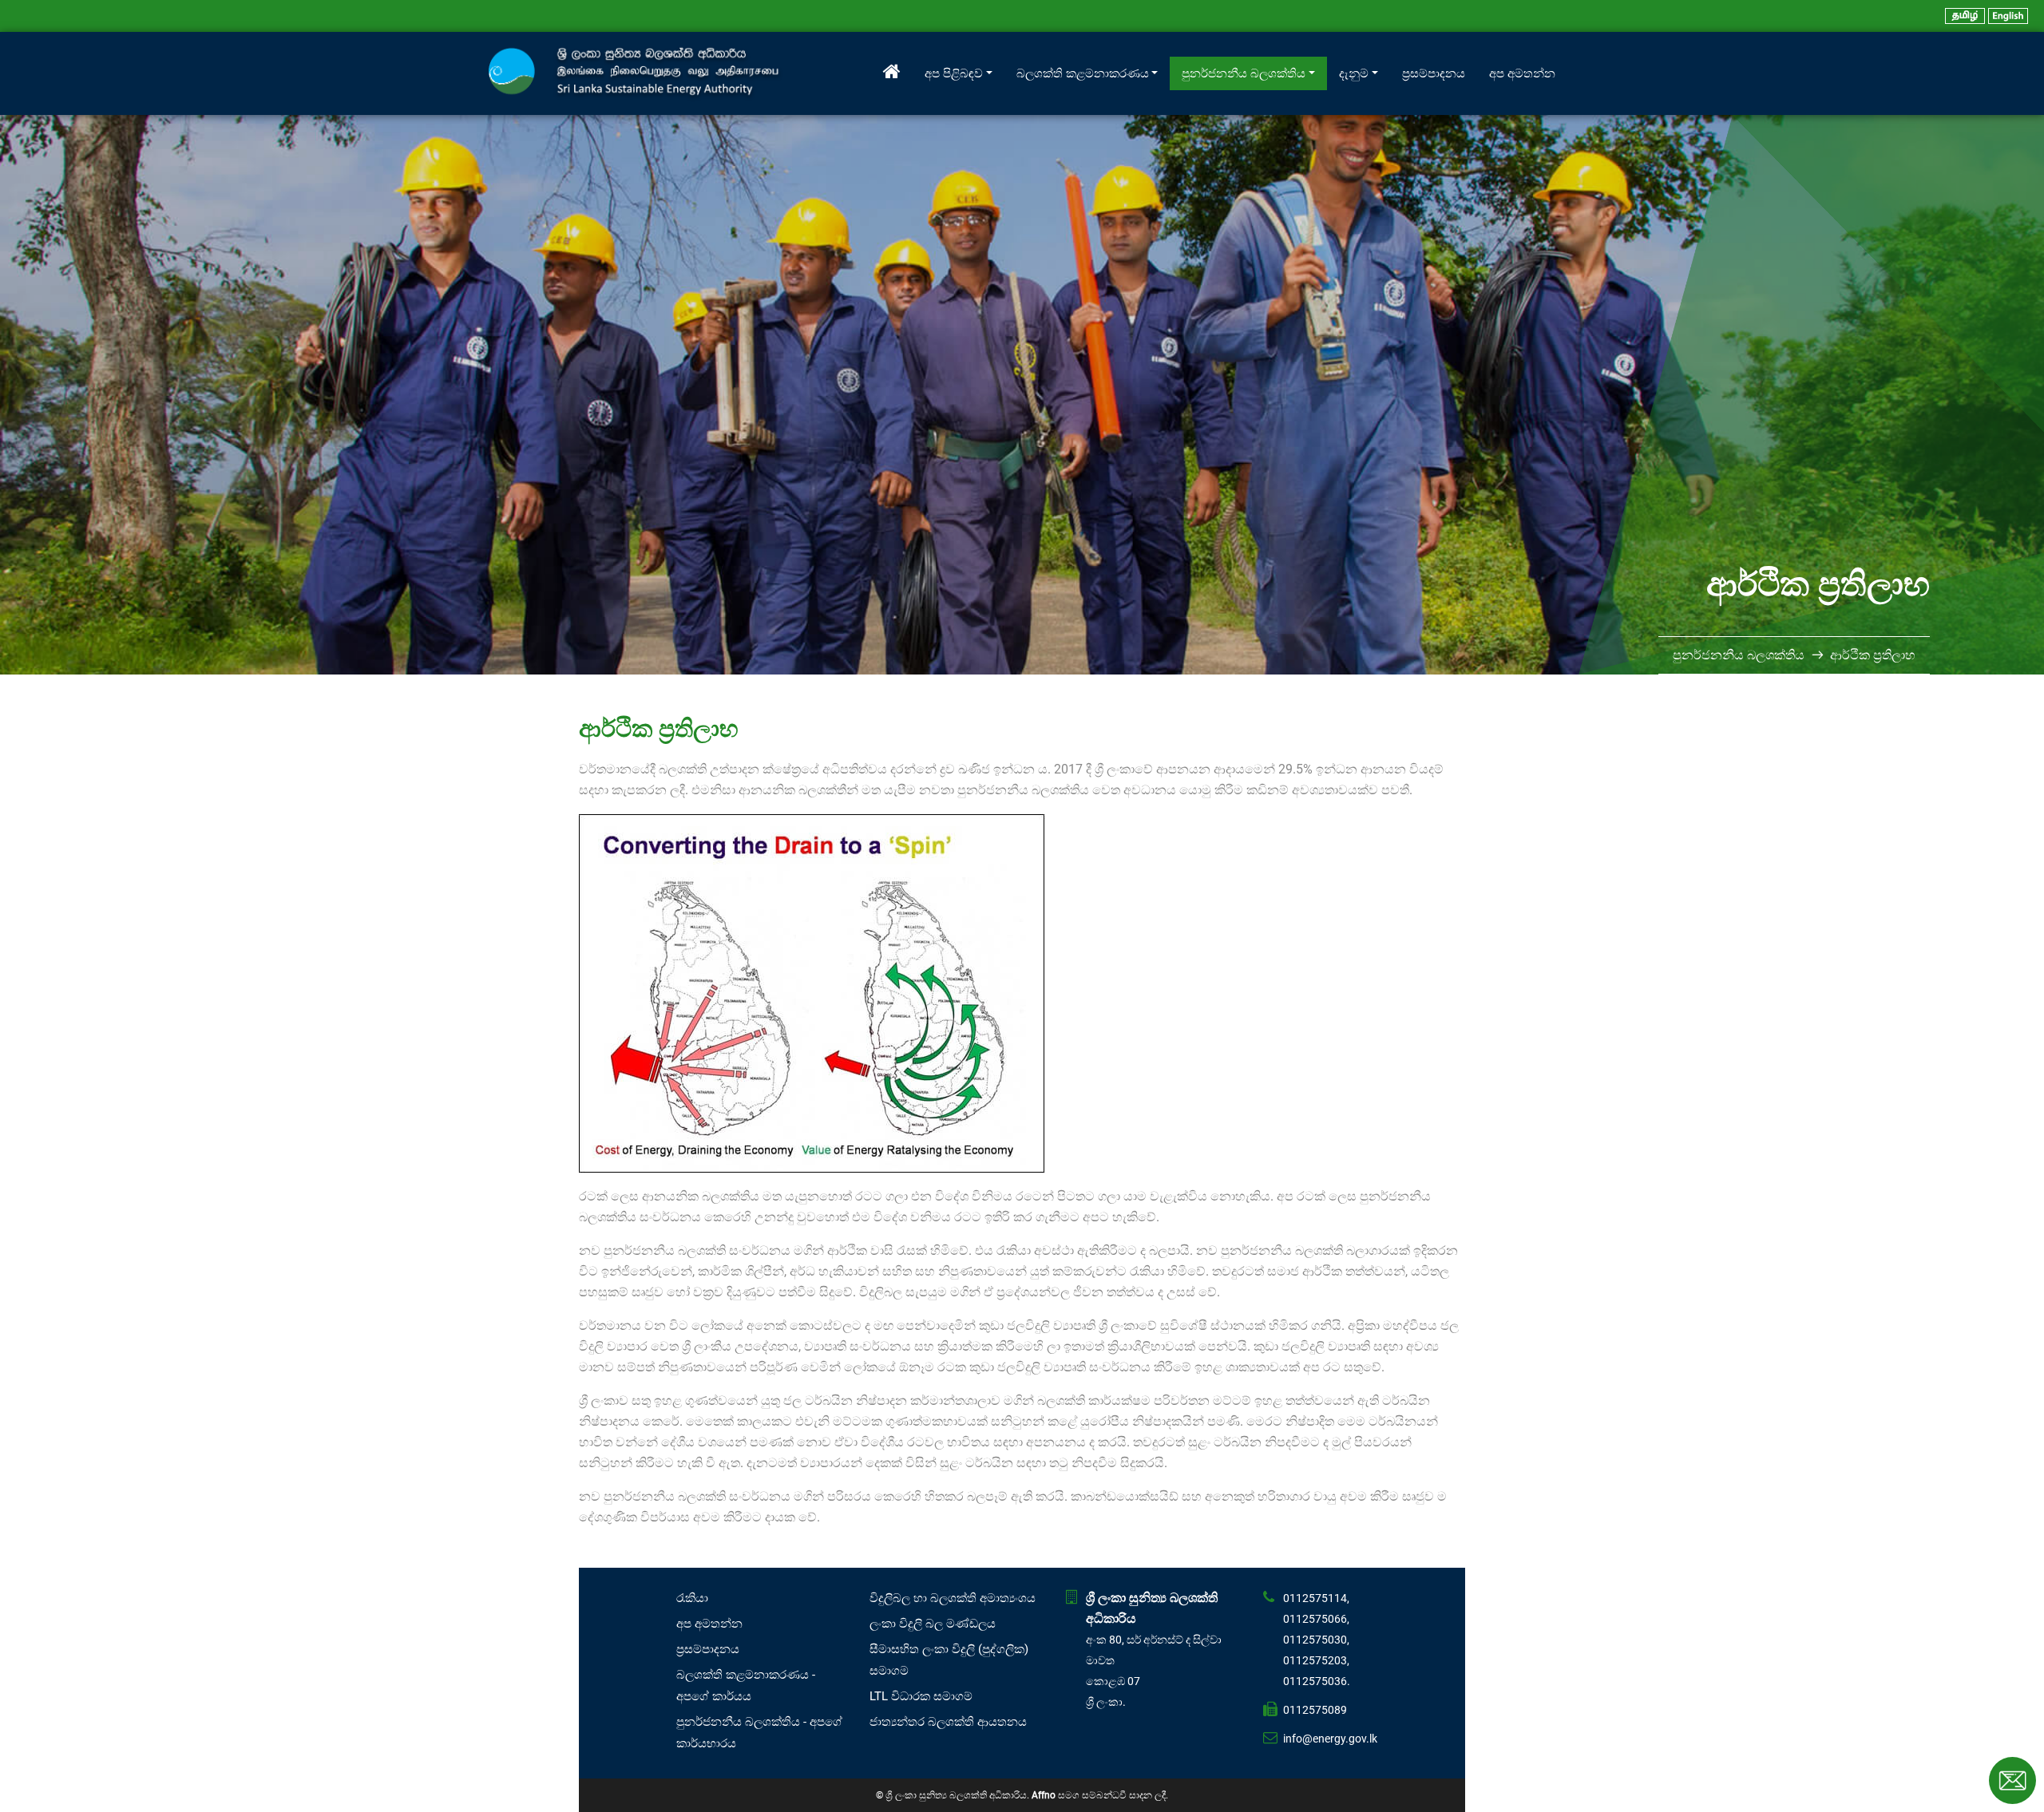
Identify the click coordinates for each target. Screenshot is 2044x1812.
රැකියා (692, 1598)
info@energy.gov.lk (1330, 1739)
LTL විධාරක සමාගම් (921, 1696)
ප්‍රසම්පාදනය (1434, 73)
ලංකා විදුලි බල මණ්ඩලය (933, 1624)
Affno (1044, 1795)
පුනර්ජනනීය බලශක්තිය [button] (1244, 73)
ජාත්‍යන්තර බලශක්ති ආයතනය (948, 1722)
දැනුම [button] (1354, 73)
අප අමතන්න (1522, 73)
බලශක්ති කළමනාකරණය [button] (1083, 73)
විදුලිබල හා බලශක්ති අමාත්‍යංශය (953, 1598)
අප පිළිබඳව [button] (954, 73)
